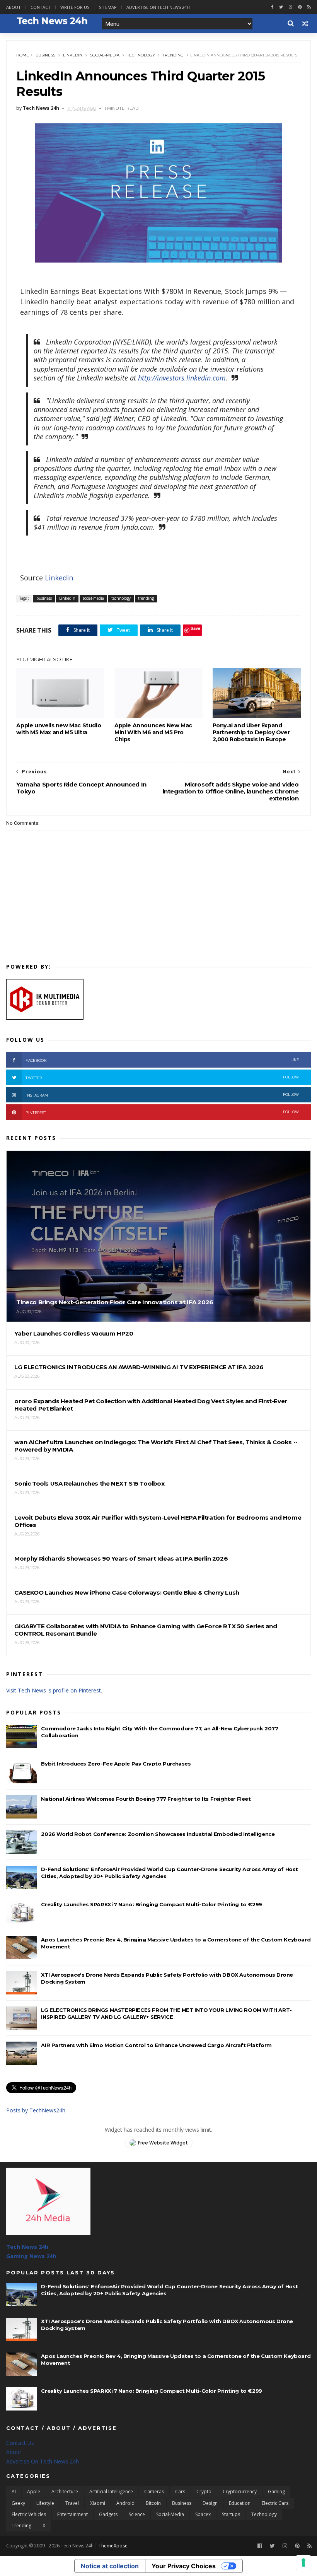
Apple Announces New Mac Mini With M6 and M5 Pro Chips (153, 732)
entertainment (72, 2514)
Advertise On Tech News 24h (43, 2461)
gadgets (108, 2514)
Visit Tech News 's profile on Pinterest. (54, 1690)
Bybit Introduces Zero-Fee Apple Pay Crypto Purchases (116, 1764)
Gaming (276, 2492)
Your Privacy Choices (184, 2566)
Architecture (65, 2492)
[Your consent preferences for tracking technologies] (303, 2562)
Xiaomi (98, 2503)
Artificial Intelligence (111, 2492)
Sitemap (108, 7)
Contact (41, 7)
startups (231, 2514)
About (14, 7)
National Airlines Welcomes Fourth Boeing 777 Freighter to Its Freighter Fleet (146, 1799)
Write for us (75, 7)
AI (14, 2492)
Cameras (154, 2492)
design (210, 2503)
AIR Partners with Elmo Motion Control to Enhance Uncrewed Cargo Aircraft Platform (156, 2045)
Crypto (204, 2492)
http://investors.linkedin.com (182, 378)
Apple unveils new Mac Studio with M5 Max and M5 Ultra (59, 729)
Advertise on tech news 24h (158, 7)
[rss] (309, 7)
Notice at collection (110, 2566)
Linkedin (60, 578)
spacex (203, 2514)
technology (141, 55)
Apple (34, 2492)
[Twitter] (272, 2546)
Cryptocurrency (240, 2492)
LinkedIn (73, 55)
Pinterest (162, 1112)
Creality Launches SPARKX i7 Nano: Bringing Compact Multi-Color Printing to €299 (151, 1904)
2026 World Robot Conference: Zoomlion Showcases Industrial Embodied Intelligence (158, 1834)
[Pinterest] (300, 7)
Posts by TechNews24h (36, 2110)
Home (23, 55)
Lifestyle (45, 2503)
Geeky (18, 2503)
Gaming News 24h (31, 2256)
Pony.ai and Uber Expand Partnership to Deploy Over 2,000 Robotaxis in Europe (251, 732)
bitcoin (153, 2503)
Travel (72, 2503)
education (240, 2503)
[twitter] (281, 7)
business (45, 55)
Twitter (162, 1077)
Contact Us (20, 2443)
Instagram (162, 1095)
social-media (105, 55)
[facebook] (272, 7)
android (125, 2503)
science (137, 2514)
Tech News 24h (27, 2247)
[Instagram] (291, 7)
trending (173, 55)
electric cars (275, 2503)
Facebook (162, 1060)
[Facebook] (260, 2546)
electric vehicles (29, 2514)
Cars (180, 2492)
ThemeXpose (113, 2546)
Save (195, 628)
